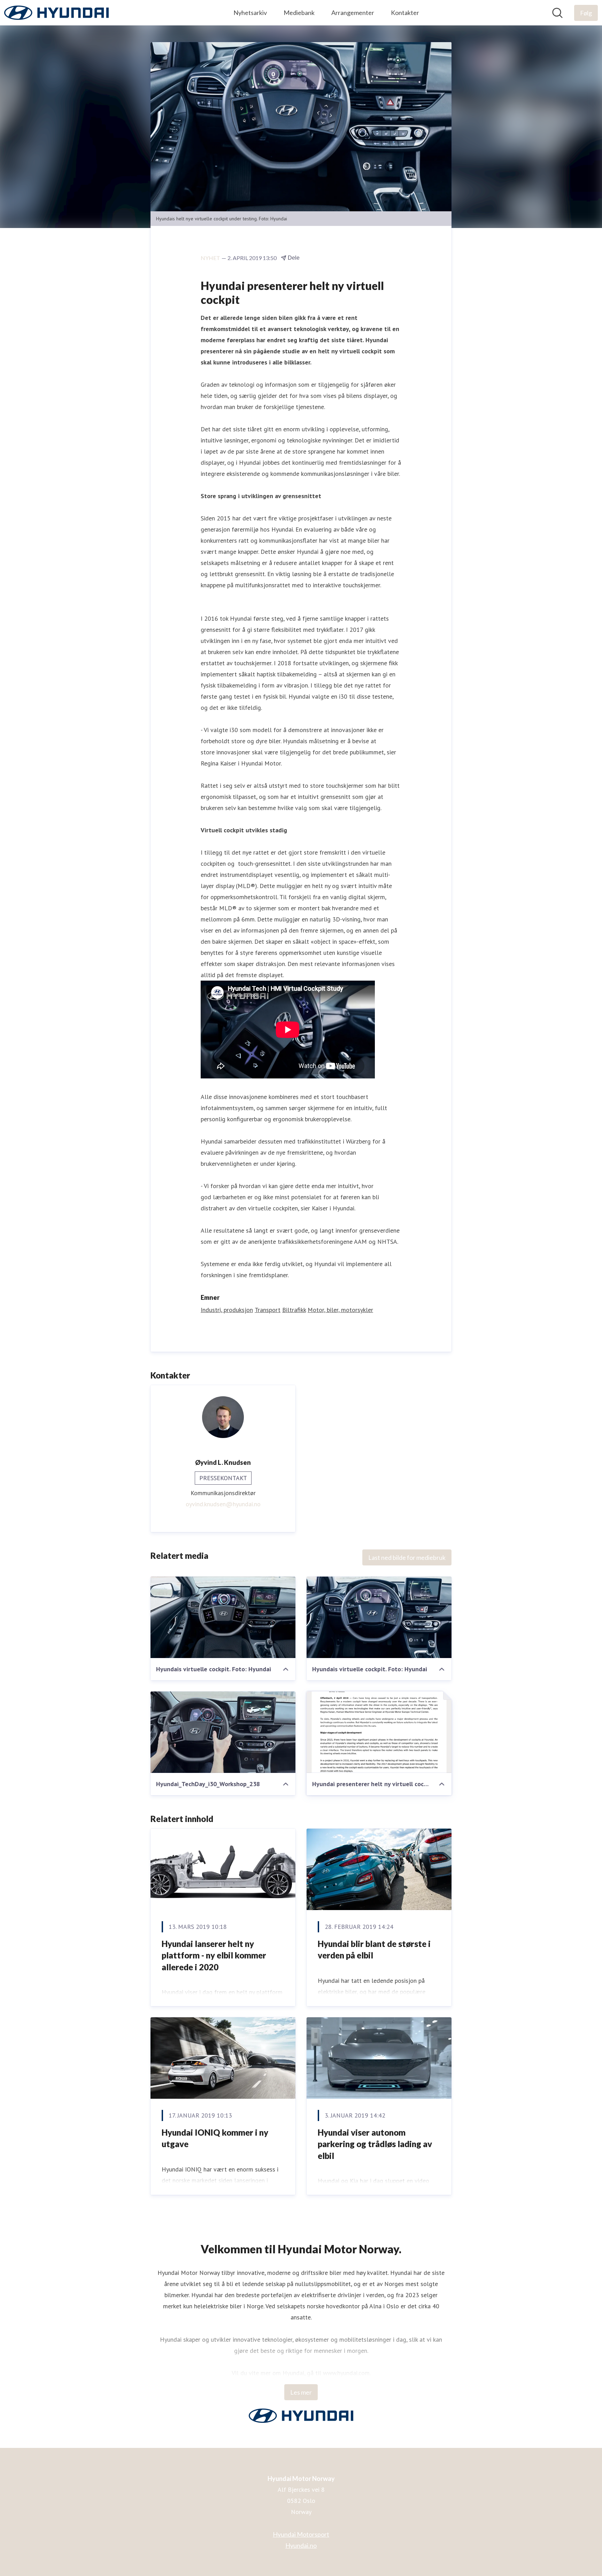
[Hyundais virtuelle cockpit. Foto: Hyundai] (223, 1617)
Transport (268, 1310)
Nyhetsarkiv (250, 13)
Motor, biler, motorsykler (340, 1310)
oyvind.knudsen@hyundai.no (223, 1504)
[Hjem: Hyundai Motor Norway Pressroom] (56, 13)
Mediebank (299, 13)
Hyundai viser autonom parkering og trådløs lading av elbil (375, 2144)
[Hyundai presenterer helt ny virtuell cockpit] (379, 1732)
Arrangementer (353, 13)
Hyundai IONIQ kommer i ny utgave (215, 2138)
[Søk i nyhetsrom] (557, 13)
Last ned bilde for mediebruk (407, 1557)
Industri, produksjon (227, 1310)
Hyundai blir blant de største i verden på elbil (374, 1950)
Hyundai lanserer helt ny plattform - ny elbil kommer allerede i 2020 (214, 1955)
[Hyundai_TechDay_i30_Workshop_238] (223, 1732)
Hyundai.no (301, 2545)
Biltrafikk (294, 1310)
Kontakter (405, 13)
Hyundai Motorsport (301, 2534)
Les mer (301, 2392)
